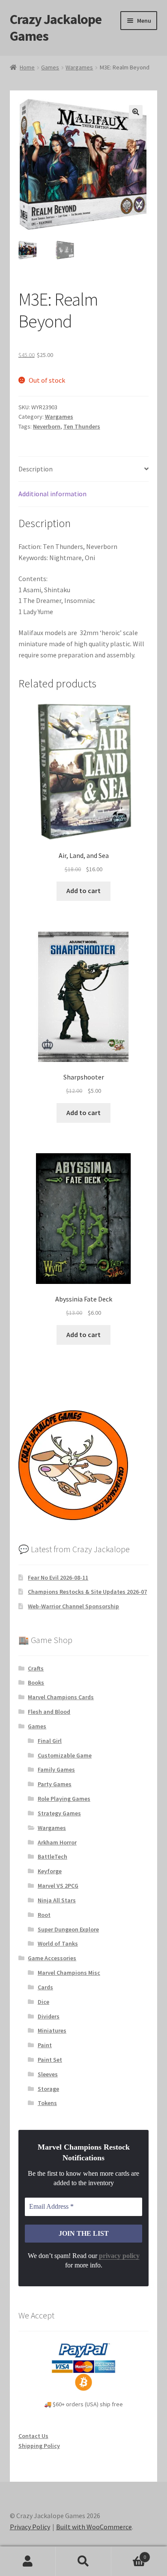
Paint (45, 2045)
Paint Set (50, 2060)
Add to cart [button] (83, 891)
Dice (43, 2002)
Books (36, 1682)
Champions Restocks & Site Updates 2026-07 (87, 1592)
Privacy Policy (30, 2527)
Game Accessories (52, 1958)
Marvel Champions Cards (61, 1697)
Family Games (56, 1769)
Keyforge (50, 1871)
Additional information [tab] (52, 494)
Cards (45, 1987)
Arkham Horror (57, 1842)
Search (83, 2561)
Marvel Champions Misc (69, 1973)
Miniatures (52, 2030)
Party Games (55, 1784)
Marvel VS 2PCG (58, 1886)
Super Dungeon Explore (68, 1929)
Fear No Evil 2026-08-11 (58, 1577)
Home (27, 67)
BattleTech (52, 1856)
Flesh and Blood (49, 1712)
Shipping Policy (39, 2446)
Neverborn (47, 426)
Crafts (36, 1668)
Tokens (47, 2103)
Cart (129, 2554)
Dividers (49, 2016)
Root (44, 1915)
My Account (28, 2561)
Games (50, 67)
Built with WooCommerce (94, 2527)
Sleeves (48, 2074)
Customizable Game (65, 1755)
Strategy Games (59, 1813)
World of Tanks (58, 1943)
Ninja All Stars (57, 1900)
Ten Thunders (82, 426)
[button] (136, 112)
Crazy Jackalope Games (56, 28)
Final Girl (50, 1741)
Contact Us (33, 2436)
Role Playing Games (64, 1799)
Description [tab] (36, 469)
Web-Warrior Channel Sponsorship (73, 1606)
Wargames (79, 67)
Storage (48, 2089)
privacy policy (119, 2256)
